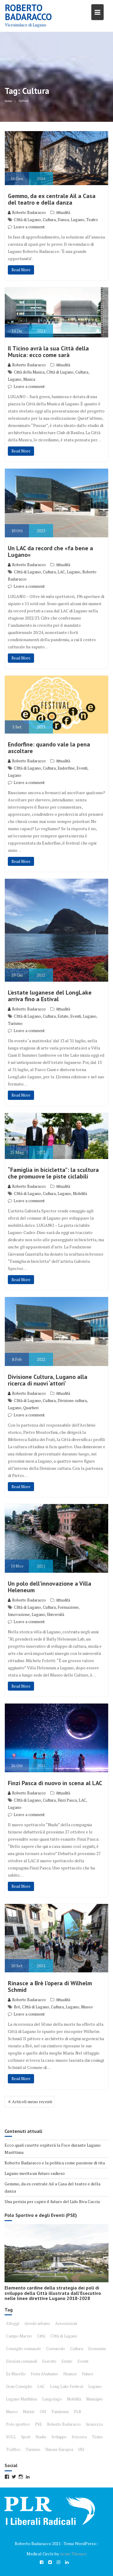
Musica (29, 379)
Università (56, 1614)
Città (41, 2336)
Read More (21, 270)
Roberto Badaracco (28, 12)
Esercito (49, 2361)
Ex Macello (16, 2374)
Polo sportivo (18, 2424)
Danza (63, 220)
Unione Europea (59, 2449)
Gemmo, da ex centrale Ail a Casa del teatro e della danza (52, 199)
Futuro (88, 2374)
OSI (43, 2412)
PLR (77, 2412)
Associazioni (66, 2323)
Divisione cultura (72, 1401)
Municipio (94, 2399)
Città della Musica (29, 372)
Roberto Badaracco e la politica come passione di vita (55, 2163)
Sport (26, 2437)
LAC (61, 572)
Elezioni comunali (22, 2361)
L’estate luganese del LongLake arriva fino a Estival (50, 996)
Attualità (63, 212)
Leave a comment (29, 227)
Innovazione (19, 1614)
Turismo (15, 1023)
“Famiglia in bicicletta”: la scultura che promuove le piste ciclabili (53, 1173)
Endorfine (66, 768)
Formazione (68, 1607)
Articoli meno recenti (32, 2102)
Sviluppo (59, 2437)
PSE (38, 2424)
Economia (97, 2349)
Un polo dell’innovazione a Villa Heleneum (50, 1587)
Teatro (92, 220)
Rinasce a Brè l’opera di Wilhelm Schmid (50, 1986)
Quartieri (31, 1408)
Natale (29, 2412)
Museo (87, 2007)
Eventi (82, 768)
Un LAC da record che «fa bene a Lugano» (50, 551)
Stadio (41, 2437)
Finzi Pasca (67, 1800)
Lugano (78, 220)
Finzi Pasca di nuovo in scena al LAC (55, 1783)
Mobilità (80, 1193)
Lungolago (52, 2399)
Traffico (13, 2449)
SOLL (11, 2437)
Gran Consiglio (19, 2386)
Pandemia (60, 2412)
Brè (17, 2007)
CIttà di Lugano (27, 220)
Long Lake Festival (67, 2386)
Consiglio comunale (24, 2349)
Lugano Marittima (22, 2399)
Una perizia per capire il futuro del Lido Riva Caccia (52, 2201)
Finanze (70, 2374)
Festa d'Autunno (44, 2374)
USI (81, 2449)
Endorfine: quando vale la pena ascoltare (49, 748)
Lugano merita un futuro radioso (35, 2173)
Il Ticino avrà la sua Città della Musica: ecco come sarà (48, 352)
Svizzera (79, 2437)
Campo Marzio (19, 2336)
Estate (63, 1016)
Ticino (97, 2437)
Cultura (49, 220)
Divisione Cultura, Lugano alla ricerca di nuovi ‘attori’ (48, 1380)
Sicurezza (94, 2424)
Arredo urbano (37, 2323)
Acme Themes (73, 2554)
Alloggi (13, 2323)
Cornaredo (56, 2349)
